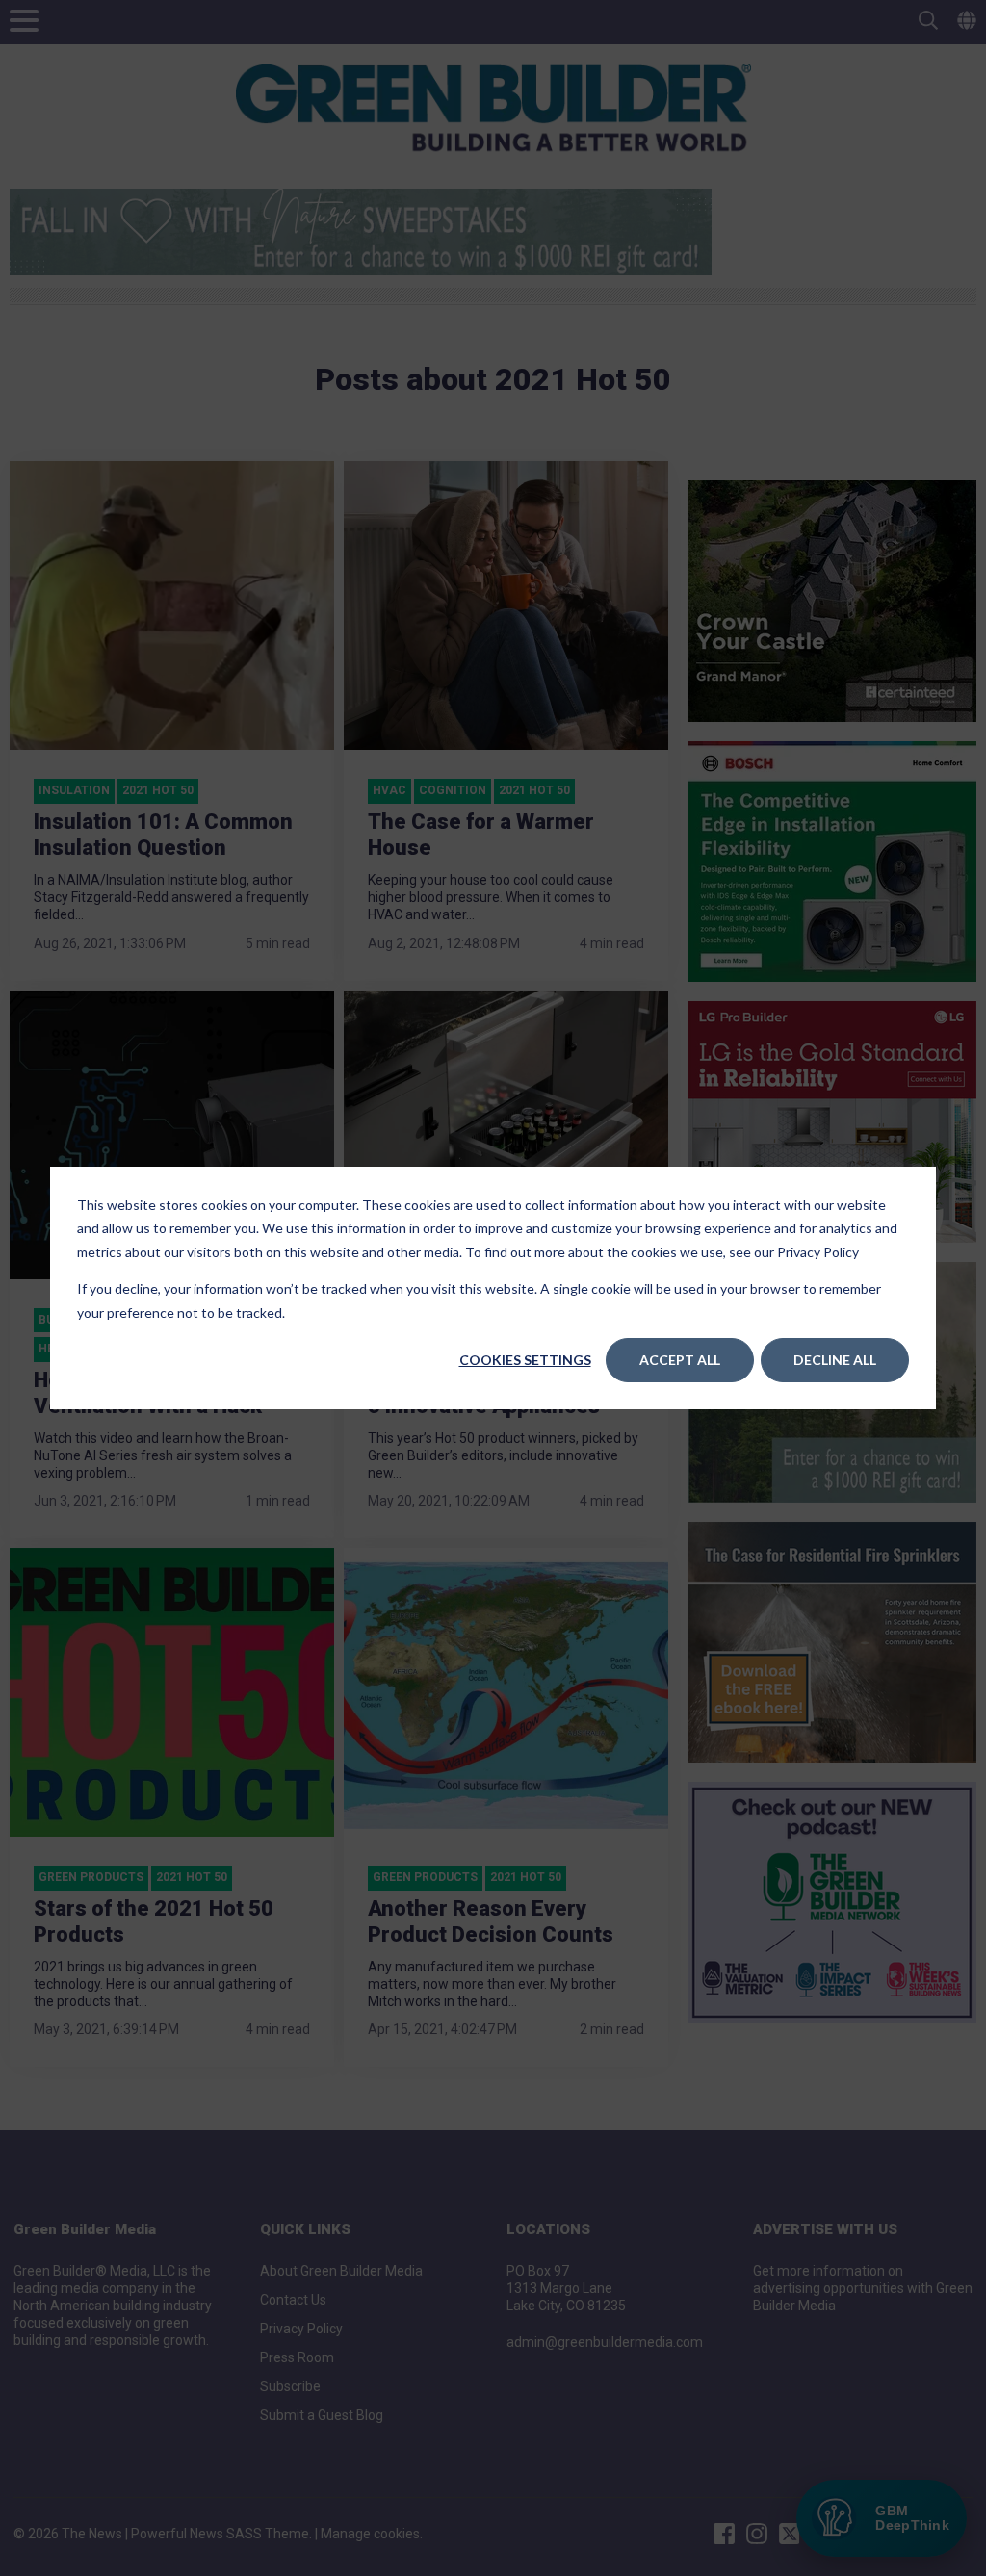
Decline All (835, 1360)
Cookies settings (525, 1360)
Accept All (680, 1360)
